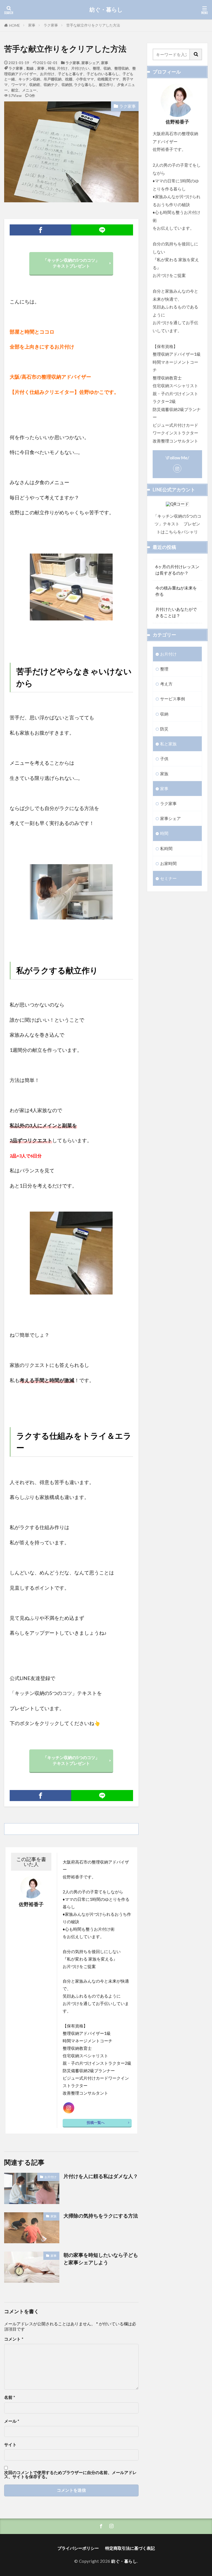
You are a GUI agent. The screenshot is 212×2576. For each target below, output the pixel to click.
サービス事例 (173, 699)
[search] (196, 54)
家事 (32, 25)
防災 (164, 729)
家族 (54, 2216)
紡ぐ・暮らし (106, 10)
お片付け (51, 2177)
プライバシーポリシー (78, 2548)
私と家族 (168, 744)
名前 (10, 2397)
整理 (164, 669)
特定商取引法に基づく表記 (130, 2548)
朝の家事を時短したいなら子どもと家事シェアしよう (101, 2259)
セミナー (168, 878)
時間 (164, 833)
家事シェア (90, 63)
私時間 (166, 848)
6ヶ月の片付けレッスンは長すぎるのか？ (177, 570)
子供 (164, 759)
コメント (14, 2339)
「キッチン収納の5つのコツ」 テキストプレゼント (71, 263)
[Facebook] (40, 230)
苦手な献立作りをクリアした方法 (93, 25)
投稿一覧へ (96, 2122)
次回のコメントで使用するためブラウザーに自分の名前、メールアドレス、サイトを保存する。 (70, 2475)
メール (12, 2421)
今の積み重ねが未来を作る (176, 591)
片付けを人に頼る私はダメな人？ (101, 2176)
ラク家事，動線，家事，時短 (32, 68)
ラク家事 (51, 25)
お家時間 (168, 863)
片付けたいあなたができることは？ (176, 612)
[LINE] (102, 230)
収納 (164, 714)
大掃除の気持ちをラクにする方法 (101, 2216)
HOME (14, 25)
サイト (10, 2445)
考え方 (166, 684)
